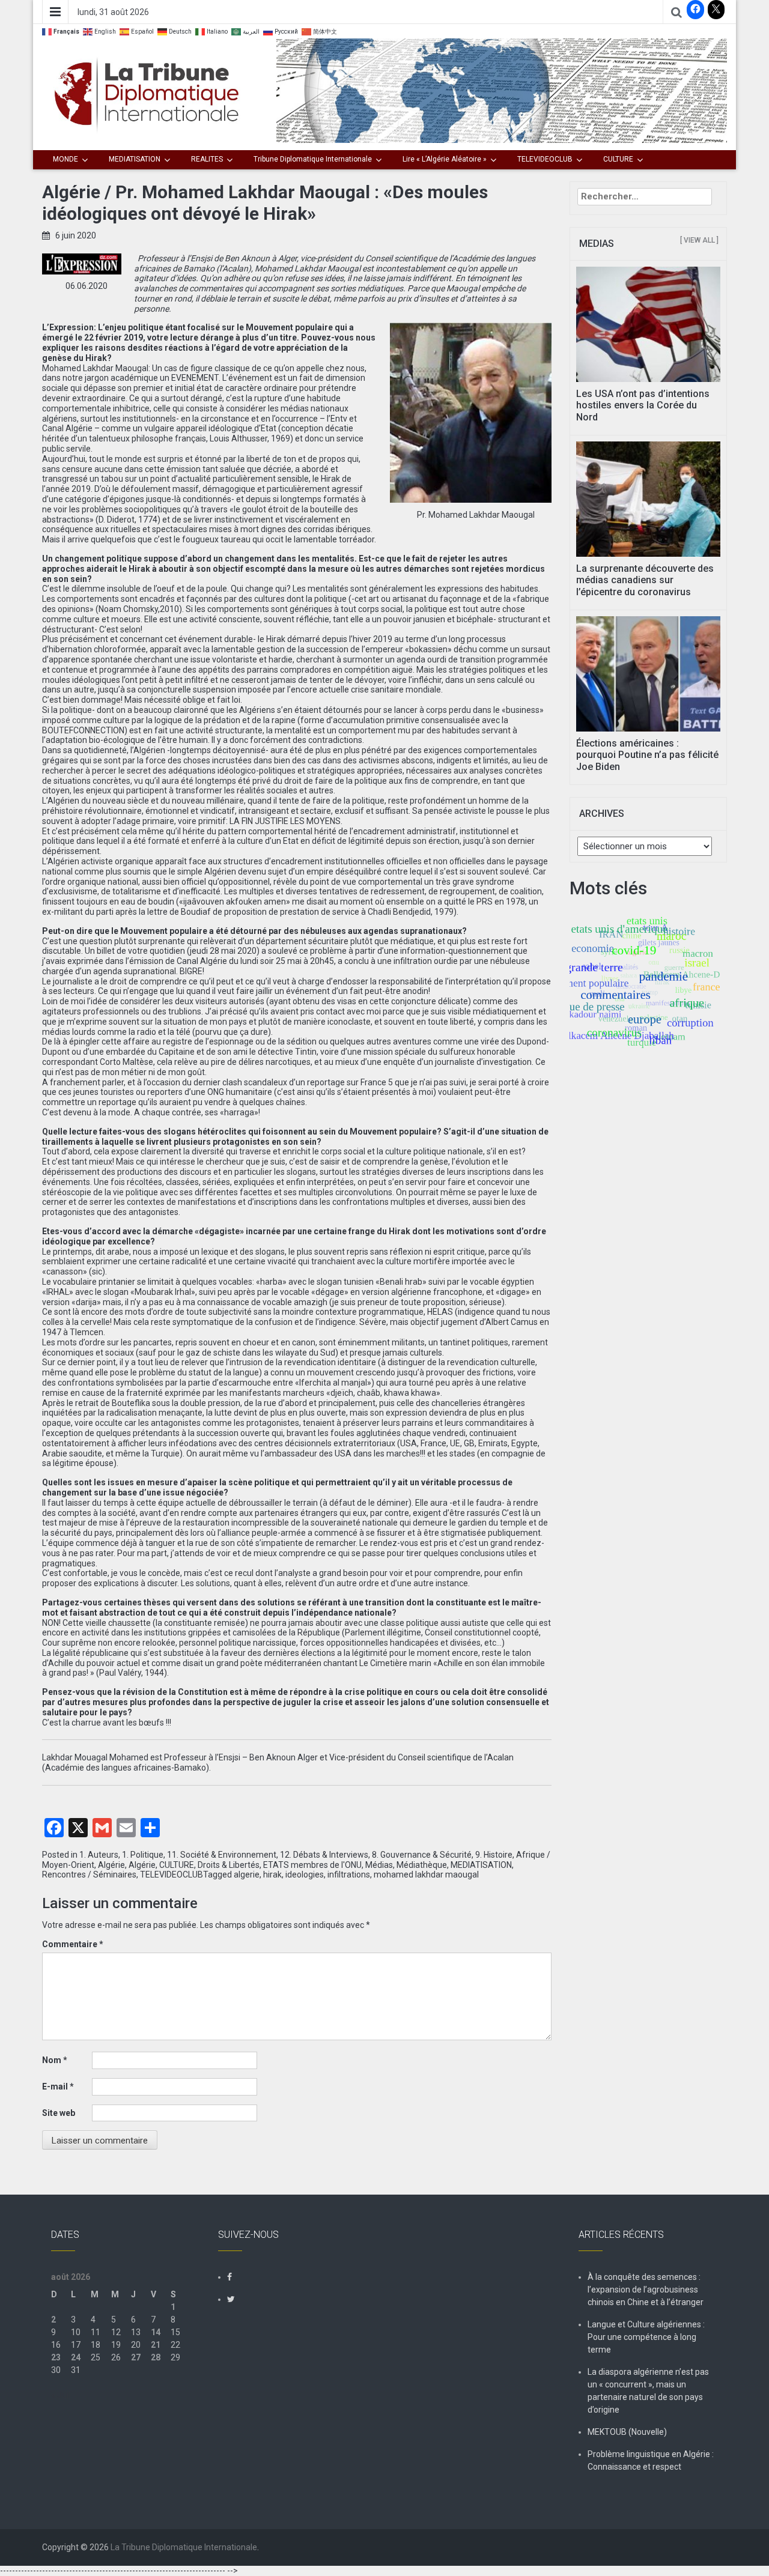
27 (136, 2357)
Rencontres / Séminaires (89, 1874)
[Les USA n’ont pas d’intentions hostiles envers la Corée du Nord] (649, 324)
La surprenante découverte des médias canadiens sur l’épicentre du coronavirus (645, 580)
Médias (379, 1865)
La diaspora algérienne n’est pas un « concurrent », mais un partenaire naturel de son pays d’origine (648, 2391)
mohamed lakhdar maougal (426, 1874)
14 (156, 2332)
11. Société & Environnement (222, 1855)
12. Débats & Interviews (324, 1855)
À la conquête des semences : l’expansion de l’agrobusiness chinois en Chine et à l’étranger (646, 2290)
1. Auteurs (99, 1855)
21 (156, 2345)
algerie (247, 1874)
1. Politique (143, 1855)
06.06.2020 (87, 286)
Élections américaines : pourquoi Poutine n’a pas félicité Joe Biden (647, 755)
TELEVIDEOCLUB (545, 159)
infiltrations (349, 1874)
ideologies (305, 1874)
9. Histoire (494, 1855)
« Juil (61, 2395)
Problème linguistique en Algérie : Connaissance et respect (651, 2460)
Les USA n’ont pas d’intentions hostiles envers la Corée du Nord (643, 405)
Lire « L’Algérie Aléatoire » (445, 159)
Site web (59, 2113)
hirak (272, 1874)
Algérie (111, 1865)
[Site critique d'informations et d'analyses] (502, 90)
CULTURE (618, 159)
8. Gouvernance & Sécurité (422, 1855)
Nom (55, 2060)
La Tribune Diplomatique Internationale (184, 2547)
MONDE (65, 159)
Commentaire (73, 1944)
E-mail (58, 2087)
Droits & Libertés (229, 1865)
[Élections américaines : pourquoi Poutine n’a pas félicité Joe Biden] (649, 673)
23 (56, 2357)
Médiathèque (422, 1865)
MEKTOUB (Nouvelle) (627, 2432)
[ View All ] (699, 240)
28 (156, 2357)
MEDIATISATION (135, 159)
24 (76, 2357)
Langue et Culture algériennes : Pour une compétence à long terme (646, 2337)
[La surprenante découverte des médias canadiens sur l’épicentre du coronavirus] (649, 499)
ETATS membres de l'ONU (312, 1865)
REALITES (207, 159)
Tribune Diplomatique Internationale (313, 159)
